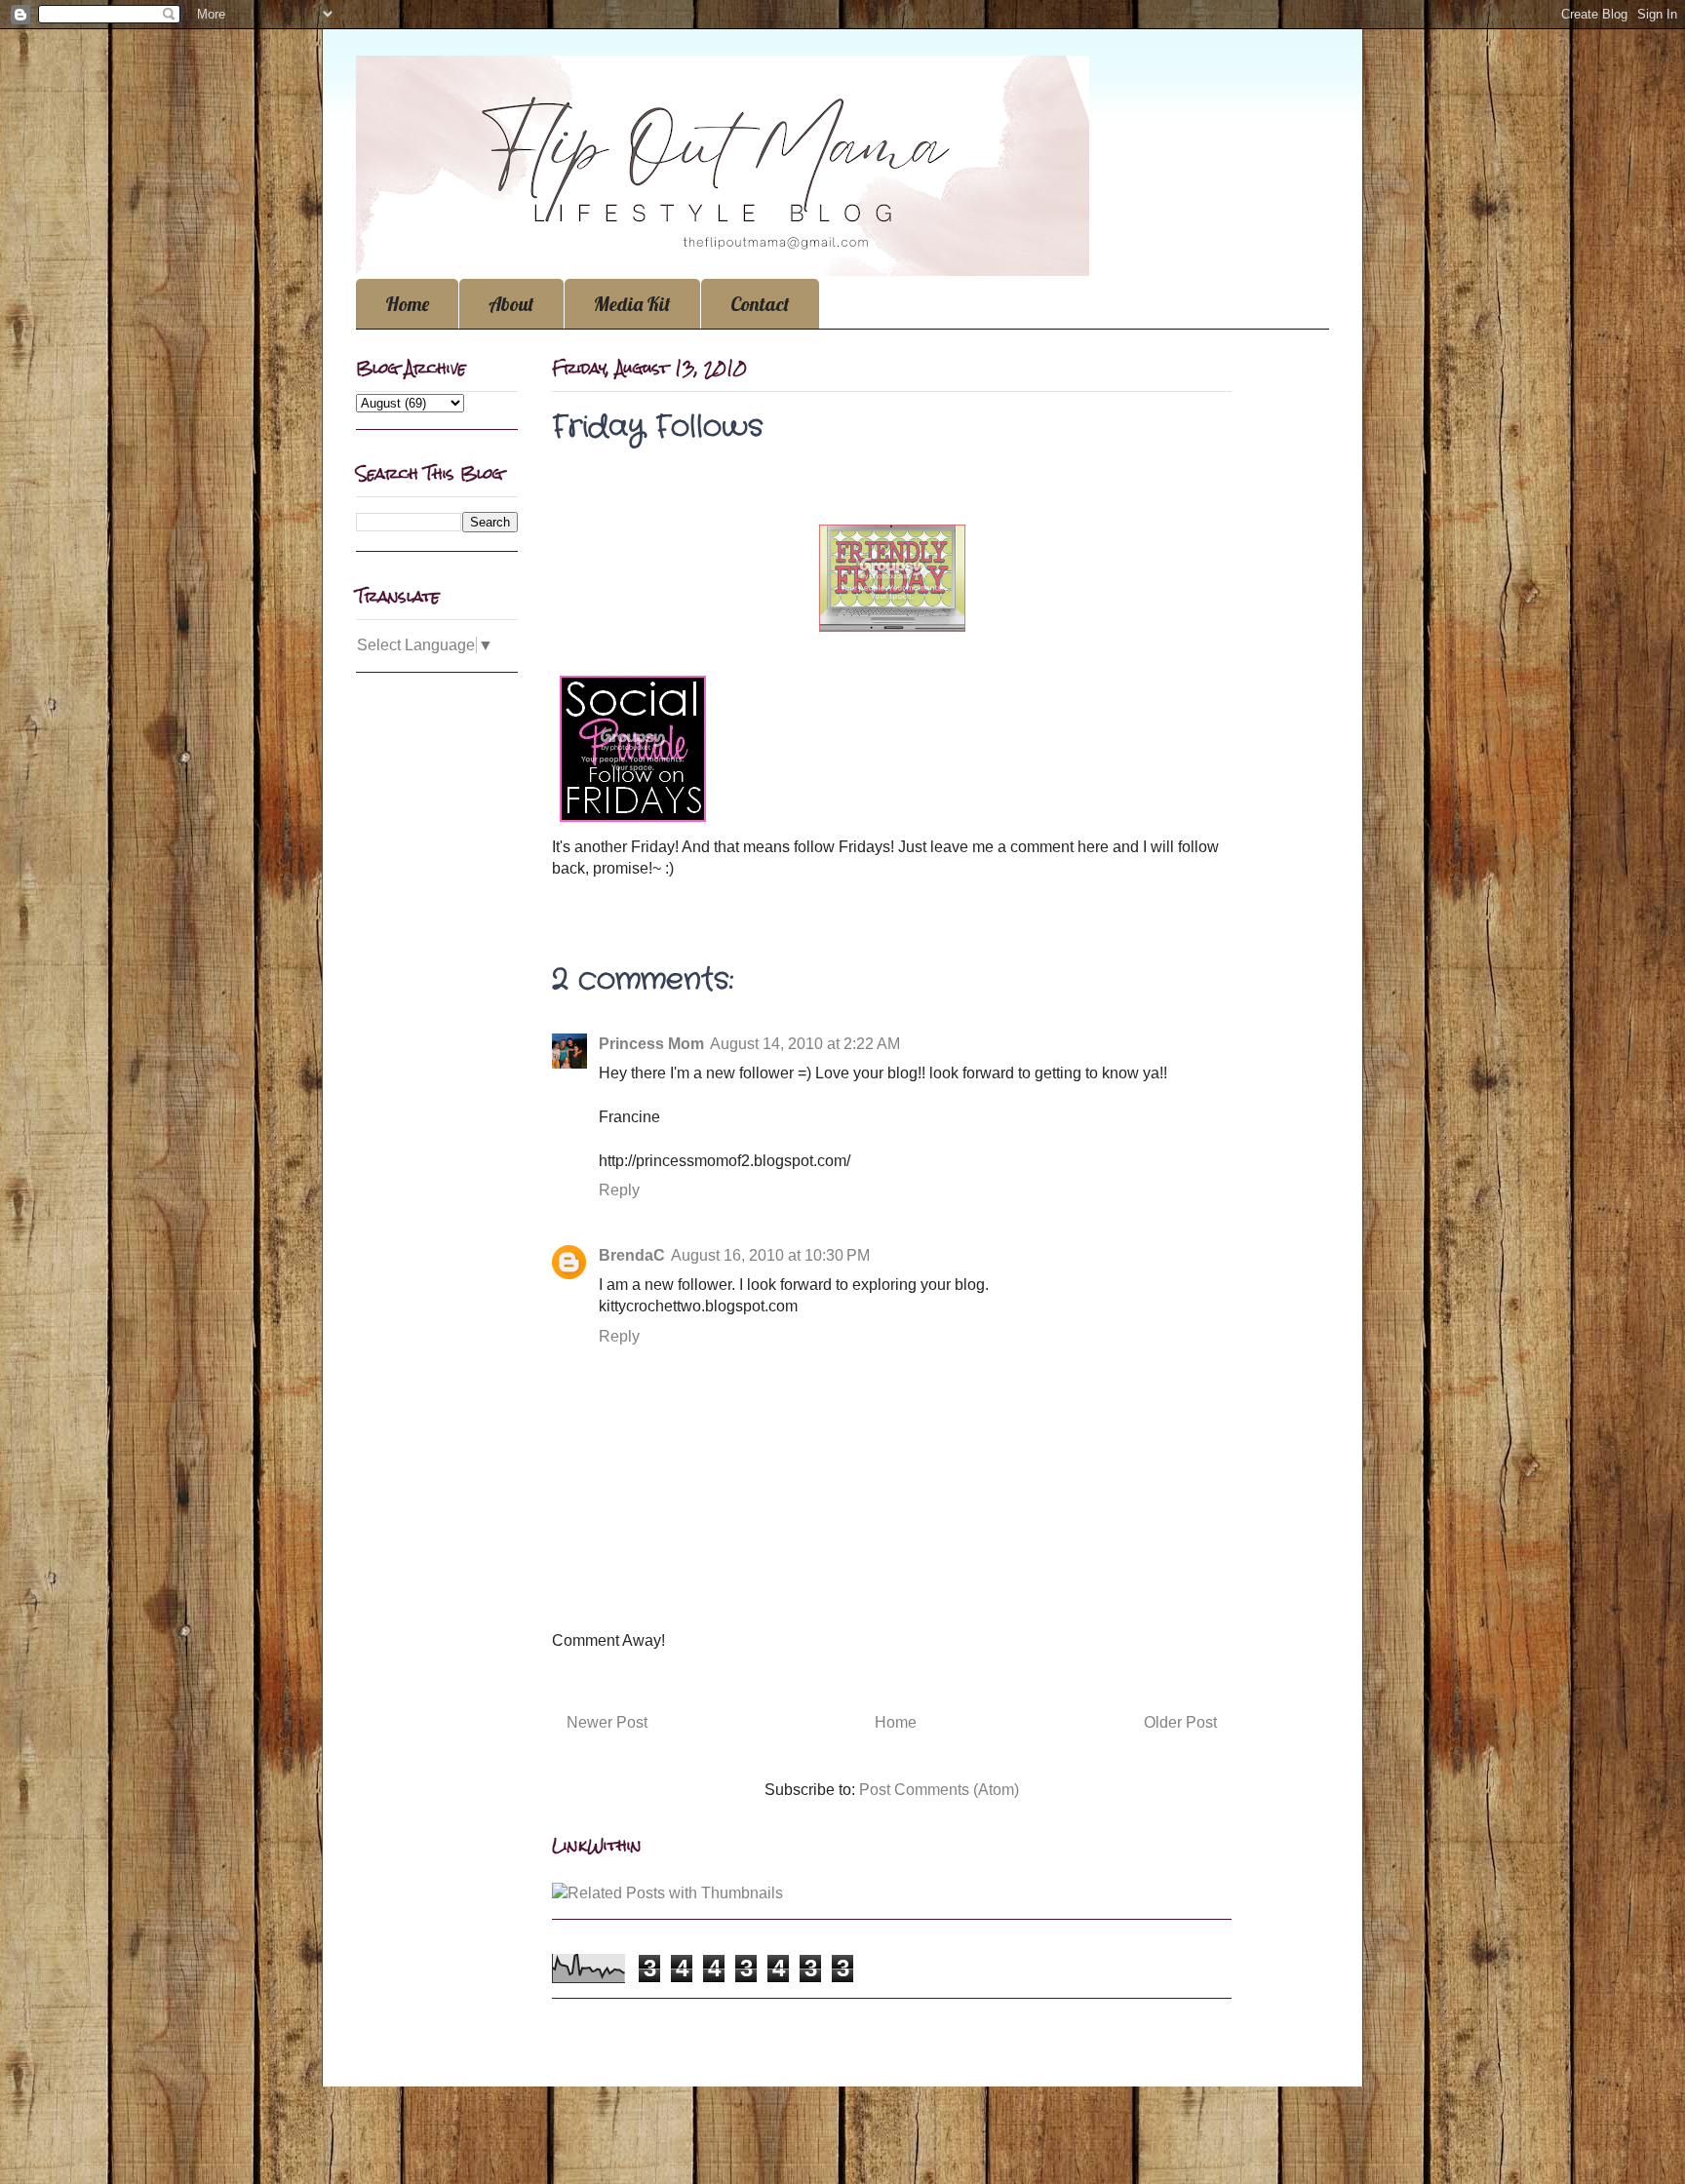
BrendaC (632, 1255)
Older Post (1180, 1722)
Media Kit (632, 304)
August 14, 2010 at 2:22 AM (805, 1044)
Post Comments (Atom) (939, 1790)
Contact (760, 304)
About (511, 304)
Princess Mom (651, 1044)
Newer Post (607, 1722)
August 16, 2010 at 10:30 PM (770, 1255)
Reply (619, 1190)
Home (407, 304)
